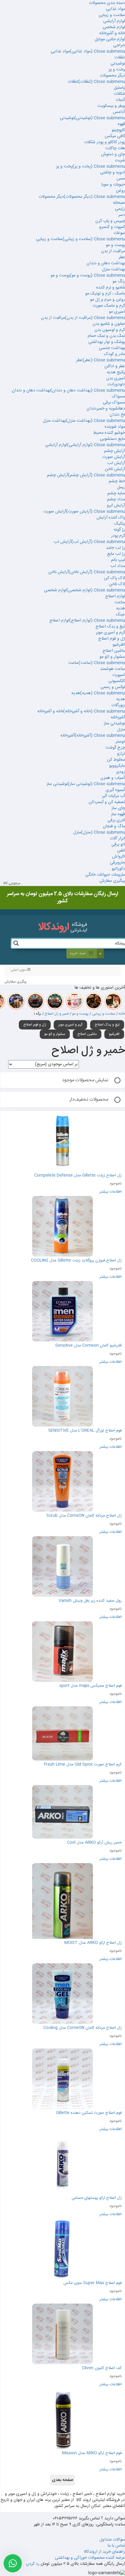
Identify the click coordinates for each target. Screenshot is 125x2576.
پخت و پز (117, 70)
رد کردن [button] (33, 2564)
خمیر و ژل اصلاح (57, 1014)
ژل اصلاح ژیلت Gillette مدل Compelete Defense (78, 1175)
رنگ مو (119, 282)
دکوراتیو (118, 869)
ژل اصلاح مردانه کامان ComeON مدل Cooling (83, 2028)
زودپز (121, 772)
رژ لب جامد (115, 548)
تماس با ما (116, 2546)
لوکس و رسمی (113, 687)
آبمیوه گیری (115, 790)
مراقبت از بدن (113, 251)
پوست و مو (115, 245)
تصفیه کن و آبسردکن (107, 802)
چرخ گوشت (115, 748)
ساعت (120, 602)
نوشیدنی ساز (114, 723)
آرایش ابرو (116, 506)
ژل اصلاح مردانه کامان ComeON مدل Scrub (83, 1516)
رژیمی (120, 209)
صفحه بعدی (62, 2480)
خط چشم (117, 481)
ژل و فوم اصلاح (112, 639)
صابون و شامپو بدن (109, 324)
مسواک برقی (114, 403)
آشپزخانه (118, 717)
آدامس (119, 112)
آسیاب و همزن (113, 778)
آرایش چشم (115, 451)
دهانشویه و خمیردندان (106, 409)
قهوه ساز (118, 814)
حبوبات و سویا (113, 185)
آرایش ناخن (115, 469)
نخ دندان (117, 415)
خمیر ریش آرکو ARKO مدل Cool (94, 1843)
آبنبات (120, 100)
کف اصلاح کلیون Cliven (101, 2368)
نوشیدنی (118, 64)
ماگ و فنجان (114, 826)
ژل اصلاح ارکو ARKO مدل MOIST (93, 1943)
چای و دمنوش (113, 154)
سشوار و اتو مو (112, 657)
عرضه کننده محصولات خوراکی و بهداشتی (90, 2558)
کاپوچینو (118, 130)
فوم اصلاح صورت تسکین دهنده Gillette (89, 2113)
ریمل (121, 487)
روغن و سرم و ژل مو (108, 300)
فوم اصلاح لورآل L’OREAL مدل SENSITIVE (85, 1431)
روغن (120, 191)
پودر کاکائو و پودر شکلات (105, 142)
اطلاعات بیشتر (111, 1192)
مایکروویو (117, 766)
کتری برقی (116, 820)
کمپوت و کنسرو (112, 227)
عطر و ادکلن (115, 366)
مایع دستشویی (112, 439)
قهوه (121, 124)
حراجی (119, 45)
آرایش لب (116, 463)
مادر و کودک (115, 354)
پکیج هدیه (116, 372)
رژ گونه (119, 530)
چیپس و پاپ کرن (110, 221)
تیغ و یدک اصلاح (110, 627)
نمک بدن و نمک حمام (106, 336)
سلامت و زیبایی (112, 15)
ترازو (121, 754)
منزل (121, 730)
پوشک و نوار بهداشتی (107, 342)
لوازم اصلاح (115, 596)
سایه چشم (116, 493)
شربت (120, 160)
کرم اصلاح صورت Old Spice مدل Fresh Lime (83, 1764)
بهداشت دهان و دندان (106, 263)
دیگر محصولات (112, 76)
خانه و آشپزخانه (112, 33)
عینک (120, 614)
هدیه (121, 608)
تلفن (121, 851)
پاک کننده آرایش (111, 518)
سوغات (119, 233)
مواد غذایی (115, 9)
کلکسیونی (117, 681)
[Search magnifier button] (16, 943)
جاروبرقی (117, 863)
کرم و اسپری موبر (110, 633)
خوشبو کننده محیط (109, 433)
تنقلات (120, 58)
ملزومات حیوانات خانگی (105, 875)
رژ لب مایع (116, 554)
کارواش (119, 857)
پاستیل (119, 88)
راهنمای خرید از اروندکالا (104, 2552)
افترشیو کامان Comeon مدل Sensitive (88, 1346)
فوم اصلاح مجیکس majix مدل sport (91, 1686)
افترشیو (119, 645)
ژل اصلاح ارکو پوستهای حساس (97, 2198)
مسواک (118, 397)
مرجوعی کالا (12, 883)
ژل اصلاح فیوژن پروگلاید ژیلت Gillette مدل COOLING (76, 1260)
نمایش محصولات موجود (85, 1080)
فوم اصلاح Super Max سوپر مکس (93, 2283)
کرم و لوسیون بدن (110, 330)
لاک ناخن (117, 584)
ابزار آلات (117, 838)
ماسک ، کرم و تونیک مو (105, 294)
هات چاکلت (115, 148)
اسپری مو (117, 312)
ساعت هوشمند (113, 669)
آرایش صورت (114, 457)
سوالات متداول (112, 2540)
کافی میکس (115, 136)
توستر (120, 742)
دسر (122, 215)
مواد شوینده (115, 427)
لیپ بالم (118, 560)
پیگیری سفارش (112, 881)
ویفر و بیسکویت (111, 106)
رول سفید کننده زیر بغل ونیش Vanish (90, 1601)
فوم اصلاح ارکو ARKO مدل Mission (92, 2453)
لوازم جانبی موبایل (110, 39)
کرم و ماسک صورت (109, 306)
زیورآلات (118, 705)
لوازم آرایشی (114, 21)
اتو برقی (118, 845)
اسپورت (119, 675)
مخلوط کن (116, 760)
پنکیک (120, 524)
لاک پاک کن (115, 578)
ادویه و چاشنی (113, 173)
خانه (122, 1014)
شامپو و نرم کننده (111, 288)
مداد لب (118, 566)
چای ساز (118, 808)
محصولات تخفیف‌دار (89, 1100)
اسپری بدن (116, 378)
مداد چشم (116, 499)
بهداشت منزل (113, 269)
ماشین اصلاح (114, 651)
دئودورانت (116, 384)
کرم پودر (118, 536)
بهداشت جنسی (112, 348)
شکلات (119, 94)
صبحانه (119, 203)
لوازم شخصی (114, 27)
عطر (122, 257)
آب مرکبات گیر (113, 796)
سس (121, 179)
